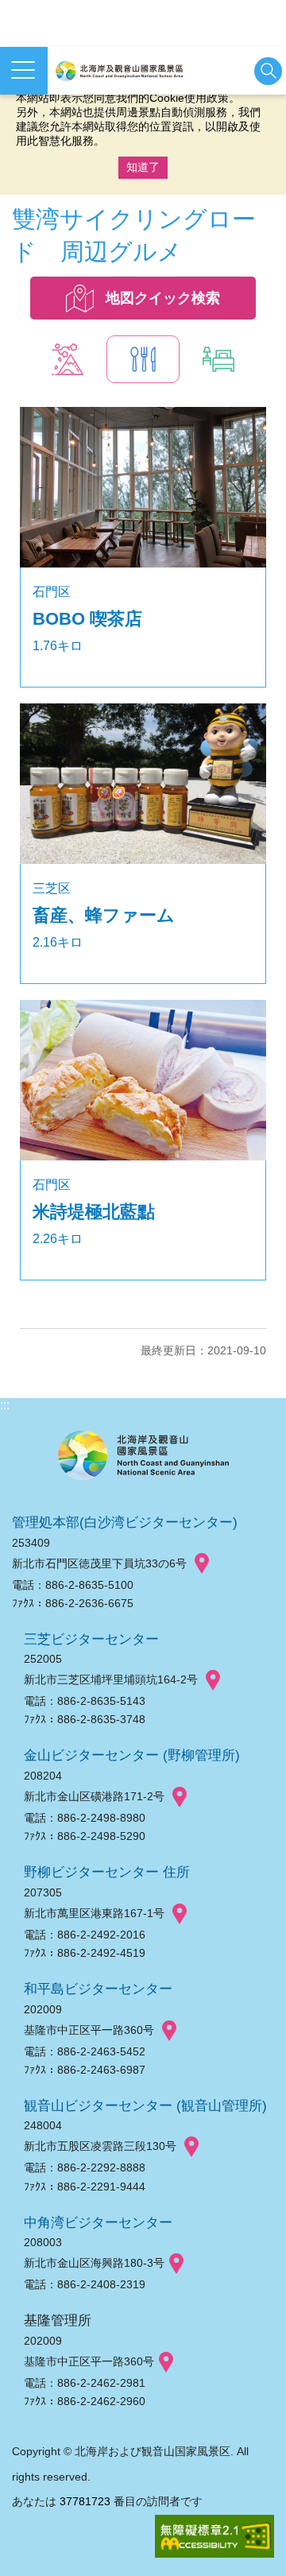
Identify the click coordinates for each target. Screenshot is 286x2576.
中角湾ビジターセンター (98, 2222)
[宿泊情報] (218, 359)
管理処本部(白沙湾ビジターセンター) (125, 1522)
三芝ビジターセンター (91, 1639)
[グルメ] (143, 359)
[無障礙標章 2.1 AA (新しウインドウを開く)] (214, 2537)
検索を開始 (268, 71)
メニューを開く (24, 71)
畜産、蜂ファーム (104, 915)
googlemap (202, 1564)
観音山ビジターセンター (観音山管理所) (145, 2105)
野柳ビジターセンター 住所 (107, 1872)
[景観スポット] (68, 359)
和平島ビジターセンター (98, 1989)
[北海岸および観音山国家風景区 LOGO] (119, 71)
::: (5, 1405)
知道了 (143, 167)
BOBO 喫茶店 (87, 619)
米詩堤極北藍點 (94, 1212)
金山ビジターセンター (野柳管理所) (132, 1755)
